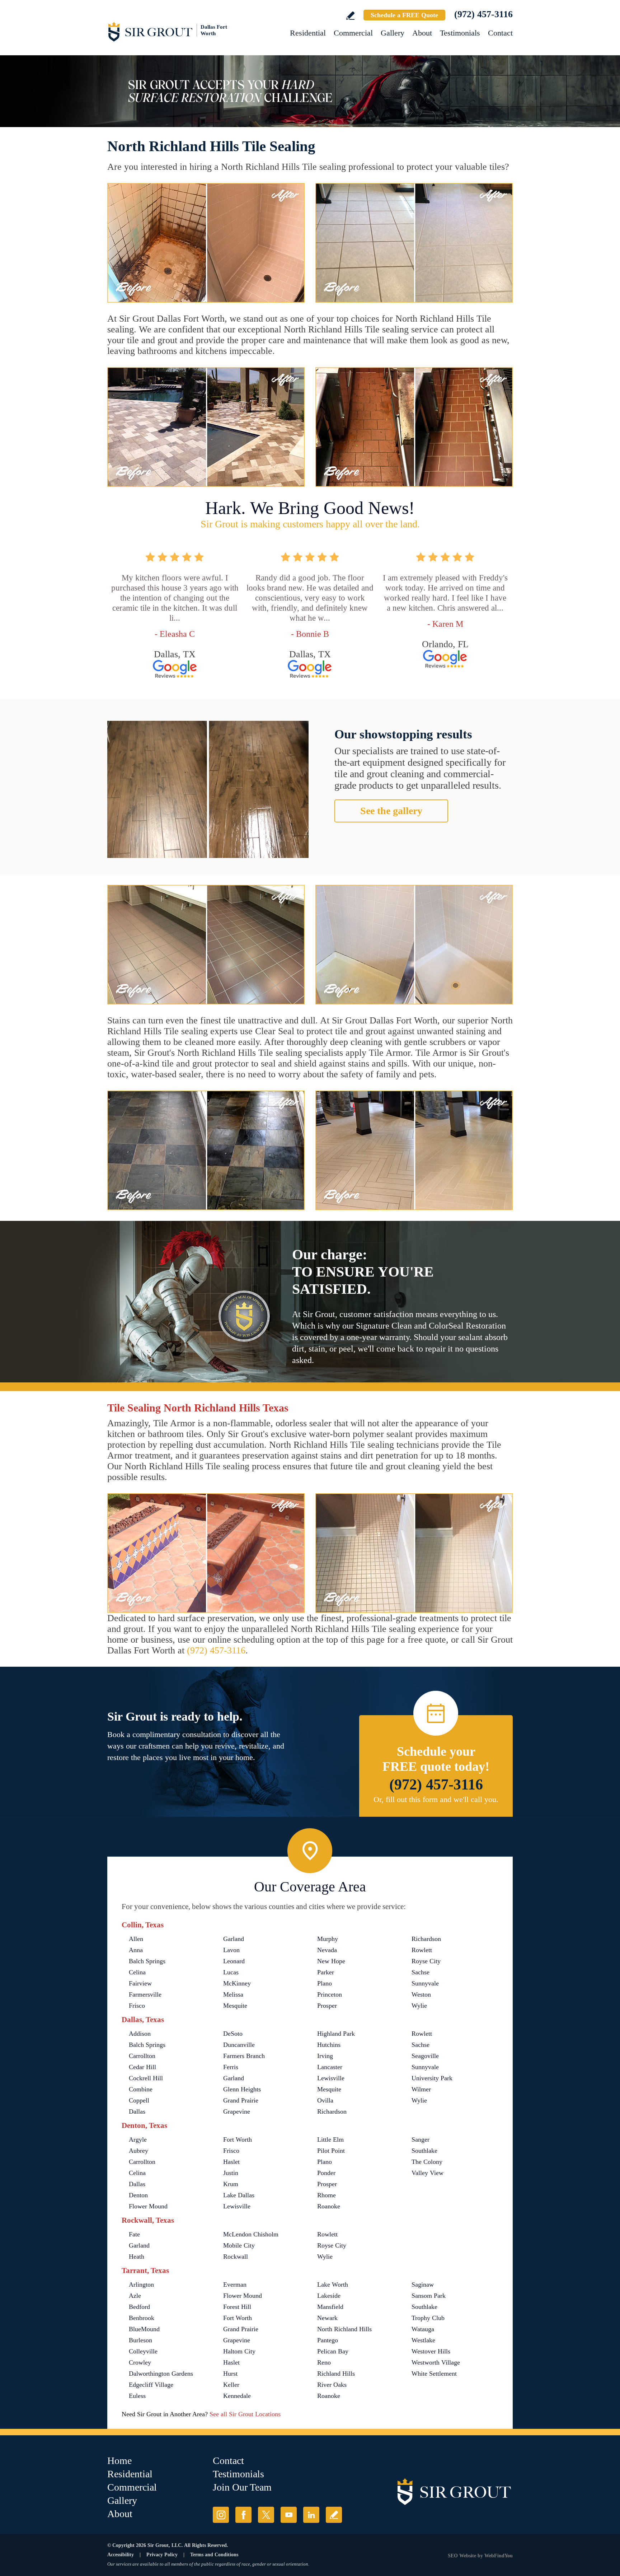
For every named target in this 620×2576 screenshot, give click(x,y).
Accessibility (121, 2555)
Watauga (423, 2329)
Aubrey (138, 2151)
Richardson (426, 1939)
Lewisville (331, 2078)
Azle (135, 2296)
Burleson (140, 2340)
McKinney (237, 1983)
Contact (500, 33)
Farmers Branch (244, 2056)
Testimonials (460, 33)
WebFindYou (499, 2556)
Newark (327, 2318)
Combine (141, 2089)
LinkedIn (311, 2515)
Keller (231, 2385)
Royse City (426, 1961)
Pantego (328, 2340)
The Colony (427, 2162)
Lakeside (329, 2296)
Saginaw (423, 2285)
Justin (231, 2173)
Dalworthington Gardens (161, 2374)
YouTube (289, 2515)
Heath (137, 2257)
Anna (136, 1950)
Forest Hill (237, 2307)
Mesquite (235, 2006)
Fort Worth (238, 2139)
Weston (421, 1994)
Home (119, 2461)
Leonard (234, 1961)
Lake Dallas (239, 2195)
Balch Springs (147, 1961)
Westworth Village (436, 2362)
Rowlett (422, 1950)
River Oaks (332, 2385)
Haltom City (239, 2351)
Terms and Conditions (214, 2555)
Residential (308, 33)
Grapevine (237, 2111)
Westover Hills (431, 2351)
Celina (137, 1972)
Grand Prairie (241, 2100)
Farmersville (145, 1994)
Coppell (139, 2100)
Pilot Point (331, 2151)
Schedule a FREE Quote (404, 15)
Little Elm (330, 2139)
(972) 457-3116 (483, 14)
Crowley (140, 2362)
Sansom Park (429, 2296)
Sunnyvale (425, 1983)
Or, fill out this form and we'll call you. (436, 1799)
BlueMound (144, 2329)
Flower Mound (148, 2206)
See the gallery (391, 811)
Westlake (423, 2340)
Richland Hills (336, 2374)
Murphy (328, 1939)
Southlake (424, 2151)
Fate (134, 2234)
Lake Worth (333, 2285)
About (422, 33)
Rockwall (236, 2257)
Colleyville (143, 2351)
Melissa (233, 1994)
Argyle (138, 2139)
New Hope (331, 1961)
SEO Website (462, 2556)
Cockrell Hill (146, 2078)
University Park (432, 2078)
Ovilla (325, 2100)
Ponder (326, 2173)
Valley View (428, 2173)
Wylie (419, 2006)
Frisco (137, 2006)
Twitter (266, 2515)
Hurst (230, 2374)
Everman (235, 2285)
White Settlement (434, 2374)
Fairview (140, 1983)
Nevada (327, 1950)
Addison (140, 2034)
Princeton (330, 1994)
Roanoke (329, 2206)
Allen (136, 1939)
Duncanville (239, 2045)
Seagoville (425, 2056)
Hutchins (329, 2045)
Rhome (327, 2195)
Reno (324, 2362)
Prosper (327, 2006)
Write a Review (350, 16)
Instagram (221, 2515)
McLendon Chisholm (251, 2234)
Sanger (421, 2139)
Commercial (353, 33)
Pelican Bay (333, 2351)
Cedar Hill (142, 2067)
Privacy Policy (162, 2555)
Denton (138, 2195)
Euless (137, 2396)
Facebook (243, 2515)
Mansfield (330, 2307)
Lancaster (330, 2067)
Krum (231, 2184)
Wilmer (421, 2089)
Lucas (231, 1972)
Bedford (139, 2307)
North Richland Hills (344, 2329)
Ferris (231, 2067)
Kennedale (237, 2396)
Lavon (231, 1950)
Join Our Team (242, 2487)
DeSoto (233, 2034)
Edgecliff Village (151, 2385)
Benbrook (142, 2318)
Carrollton (142, 2056)
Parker (326, 1972)
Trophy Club (428, 2318)
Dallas (137, 2111)
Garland (234, 1939)
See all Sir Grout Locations (245, 2414)
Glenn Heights (242, 2089)
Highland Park (336, 2034)
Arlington (141, 2285)
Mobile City (239, 2245)
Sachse (421, 1972)
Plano (325, 1983)
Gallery (393, 33)
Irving (325, 2056)
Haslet (231, 2162)
